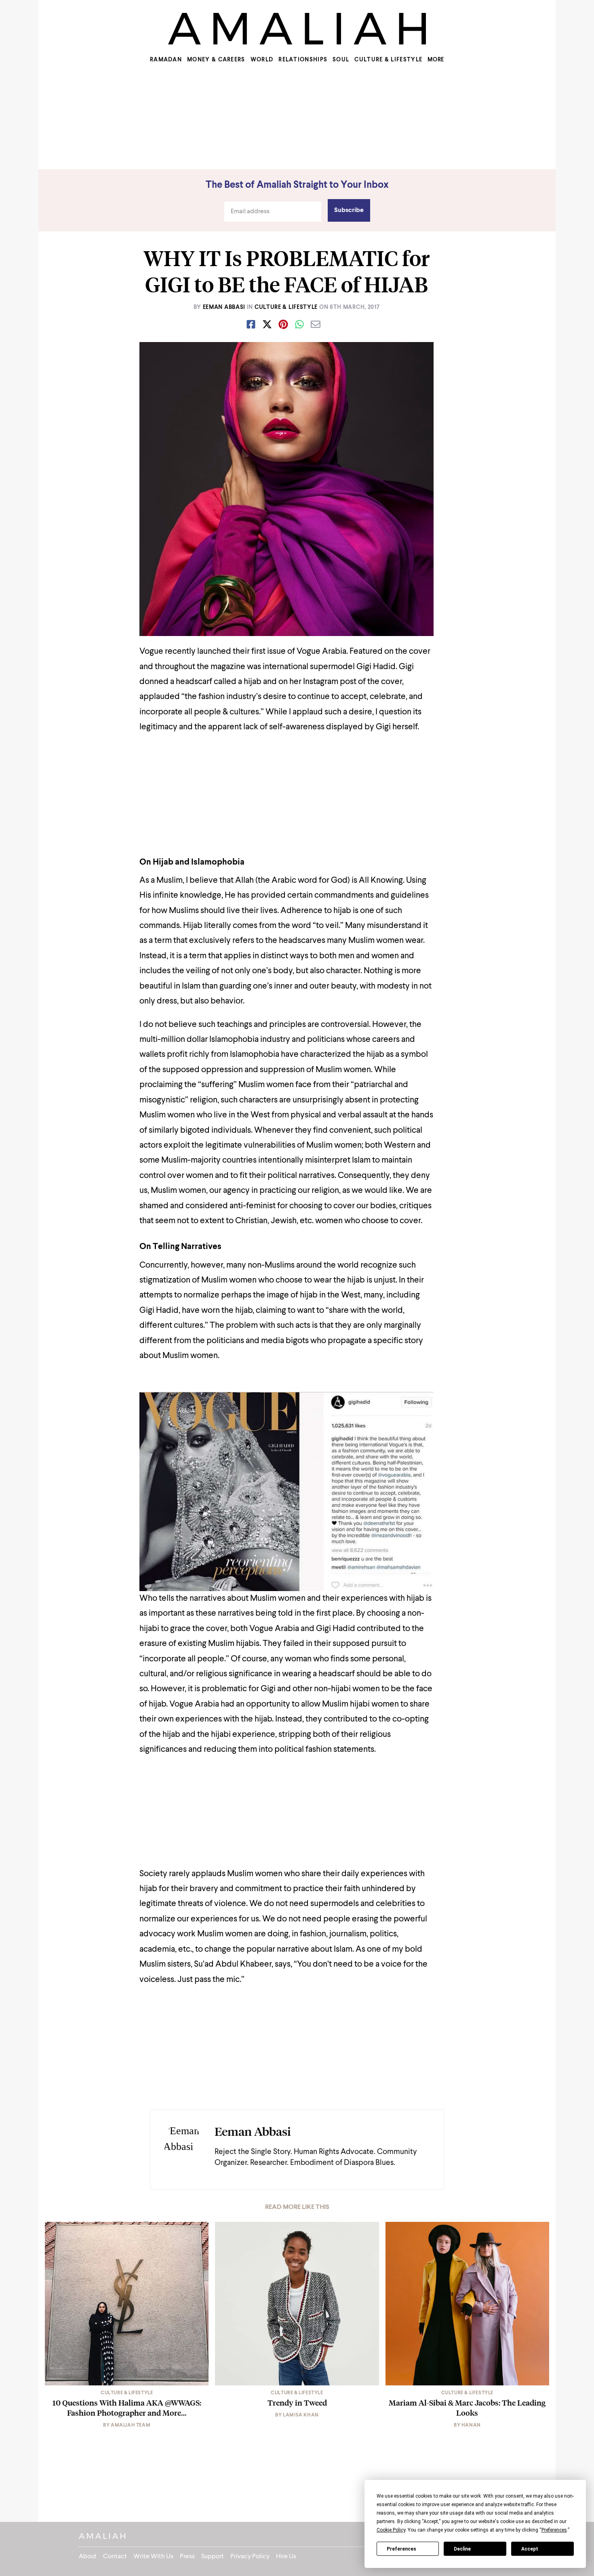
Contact (115, 2557)
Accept (530, 2549)
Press (187, 2557)
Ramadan (166, 60)
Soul (341, 60)
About (88, 2557)
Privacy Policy (250, 2557)
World (262, 60)
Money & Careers (216, 60)
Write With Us (153, 2557)
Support (213, 2557)
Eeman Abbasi (224, 307)
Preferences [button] (554, 2530)
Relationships (303, 60)
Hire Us (286, 2557)
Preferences (401, 2549)
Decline (462, 2549)
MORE (436, 60)
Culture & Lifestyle (388, 60)
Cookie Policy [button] (391, 2530)
